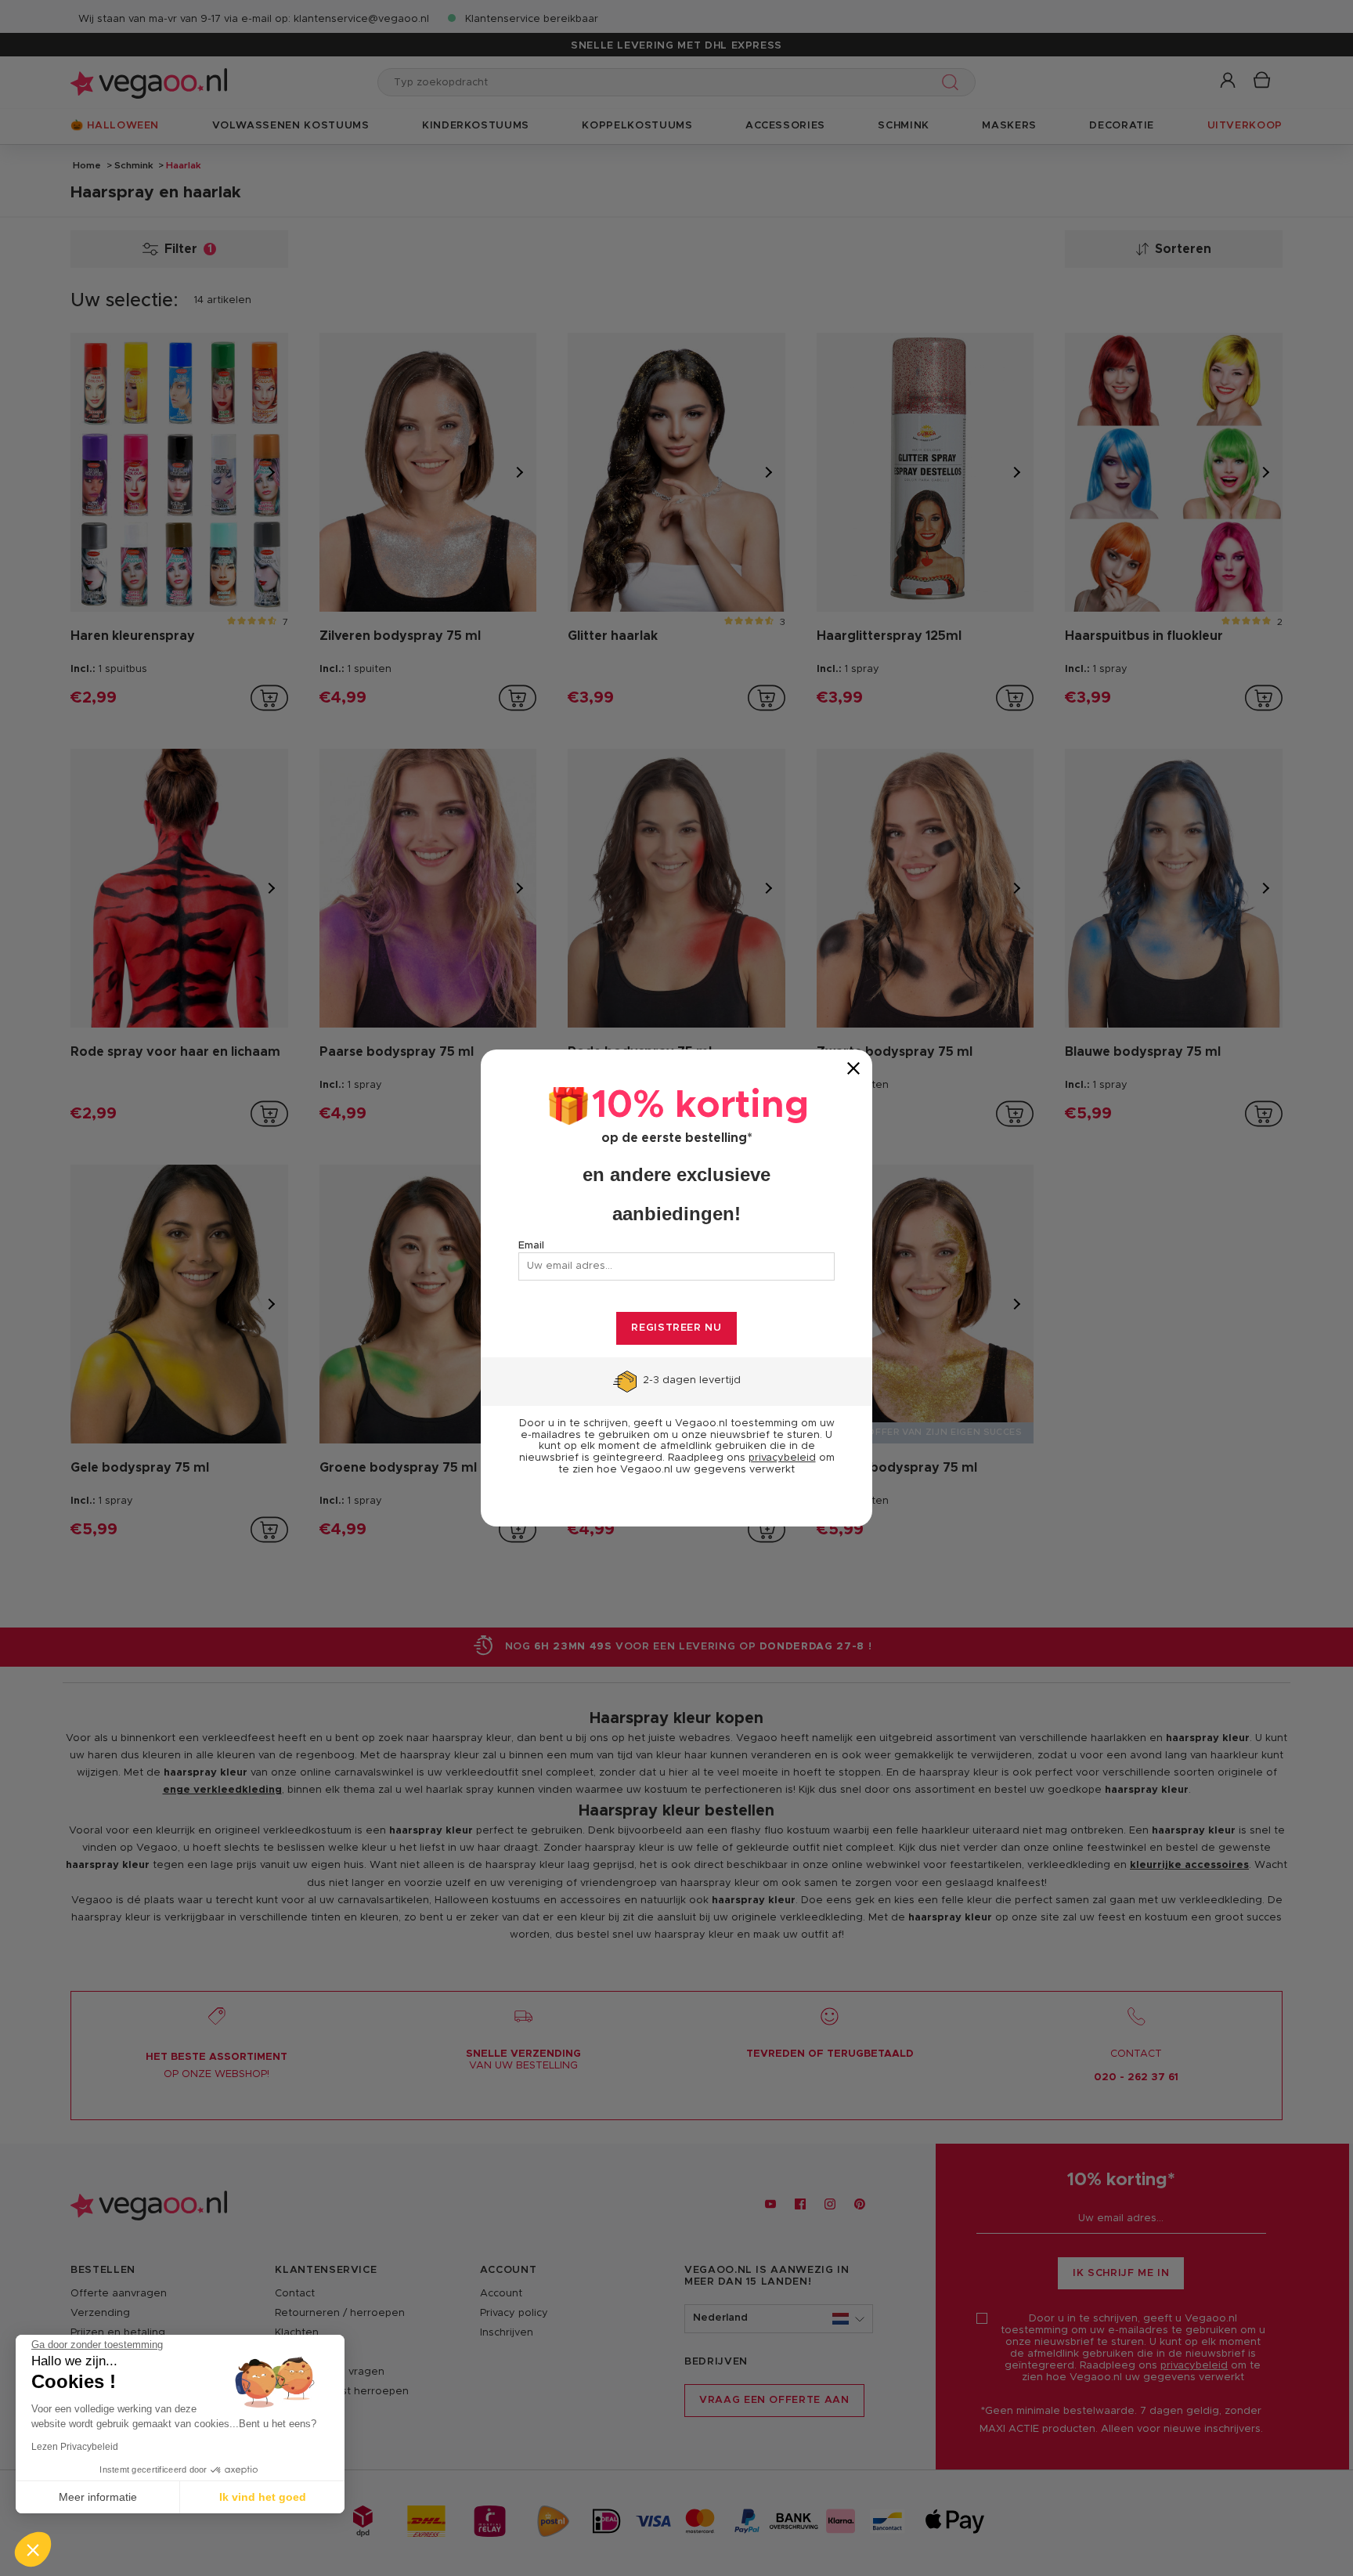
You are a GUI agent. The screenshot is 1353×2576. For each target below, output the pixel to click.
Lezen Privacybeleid (75, 2447)
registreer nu (676, 1328)
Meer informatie (98, 2497)
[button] (33, 2549)
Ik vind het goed (263, 2497)
